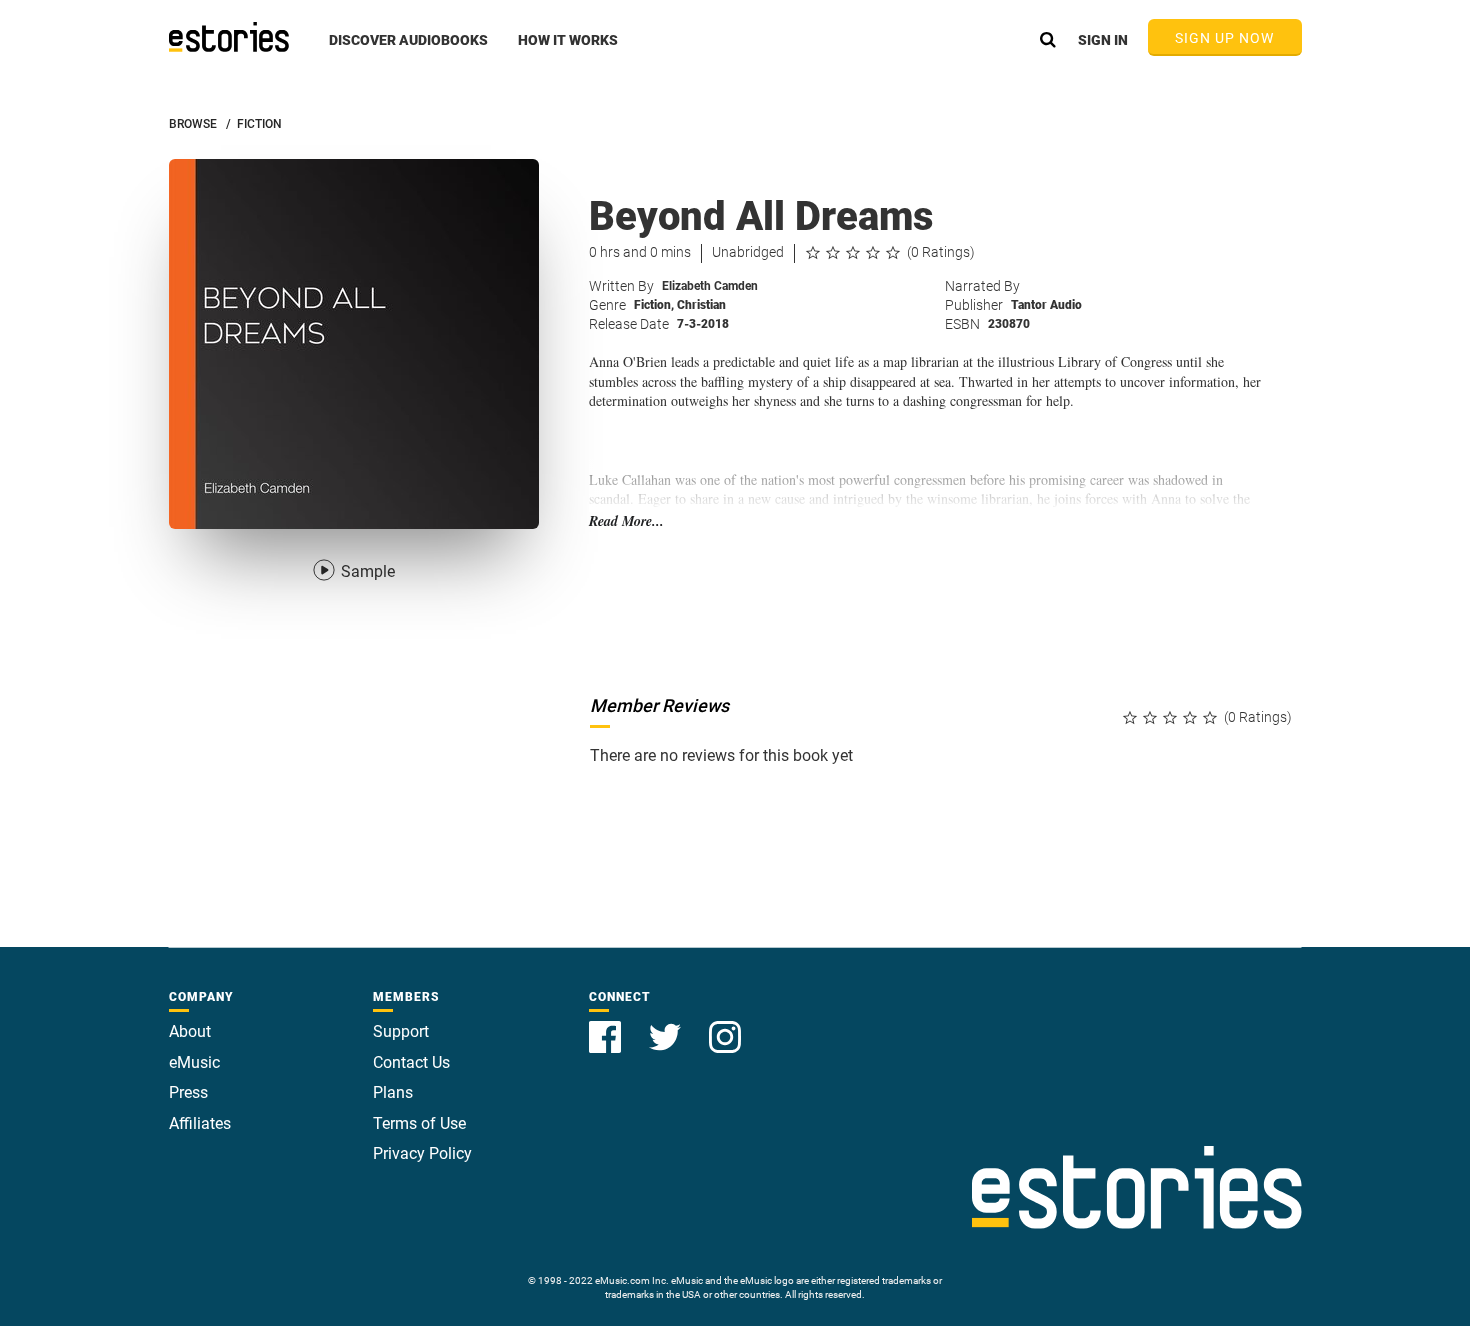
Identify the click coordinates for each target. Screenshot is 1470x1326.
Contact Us (411, 1062)
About (190, 1031)
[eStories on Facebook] (607, 1025)
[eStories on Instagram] (725, 1025)
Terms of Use (419, 1123)
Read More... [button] (626, 521)
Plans (393, 1092)
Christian (701, 305)
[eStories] (229, 37)
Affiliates (200, 1123)
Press (188, 1092)
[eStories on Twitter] (667, 1025)
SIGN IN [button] (1103, 40)
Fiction (654, 305)
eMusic (194, 1062)
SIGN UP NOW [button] (1225, 38)
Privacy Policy (422, 1153)
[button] (408, 51)
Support (401, 1031)
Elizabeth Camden (710, 286)
